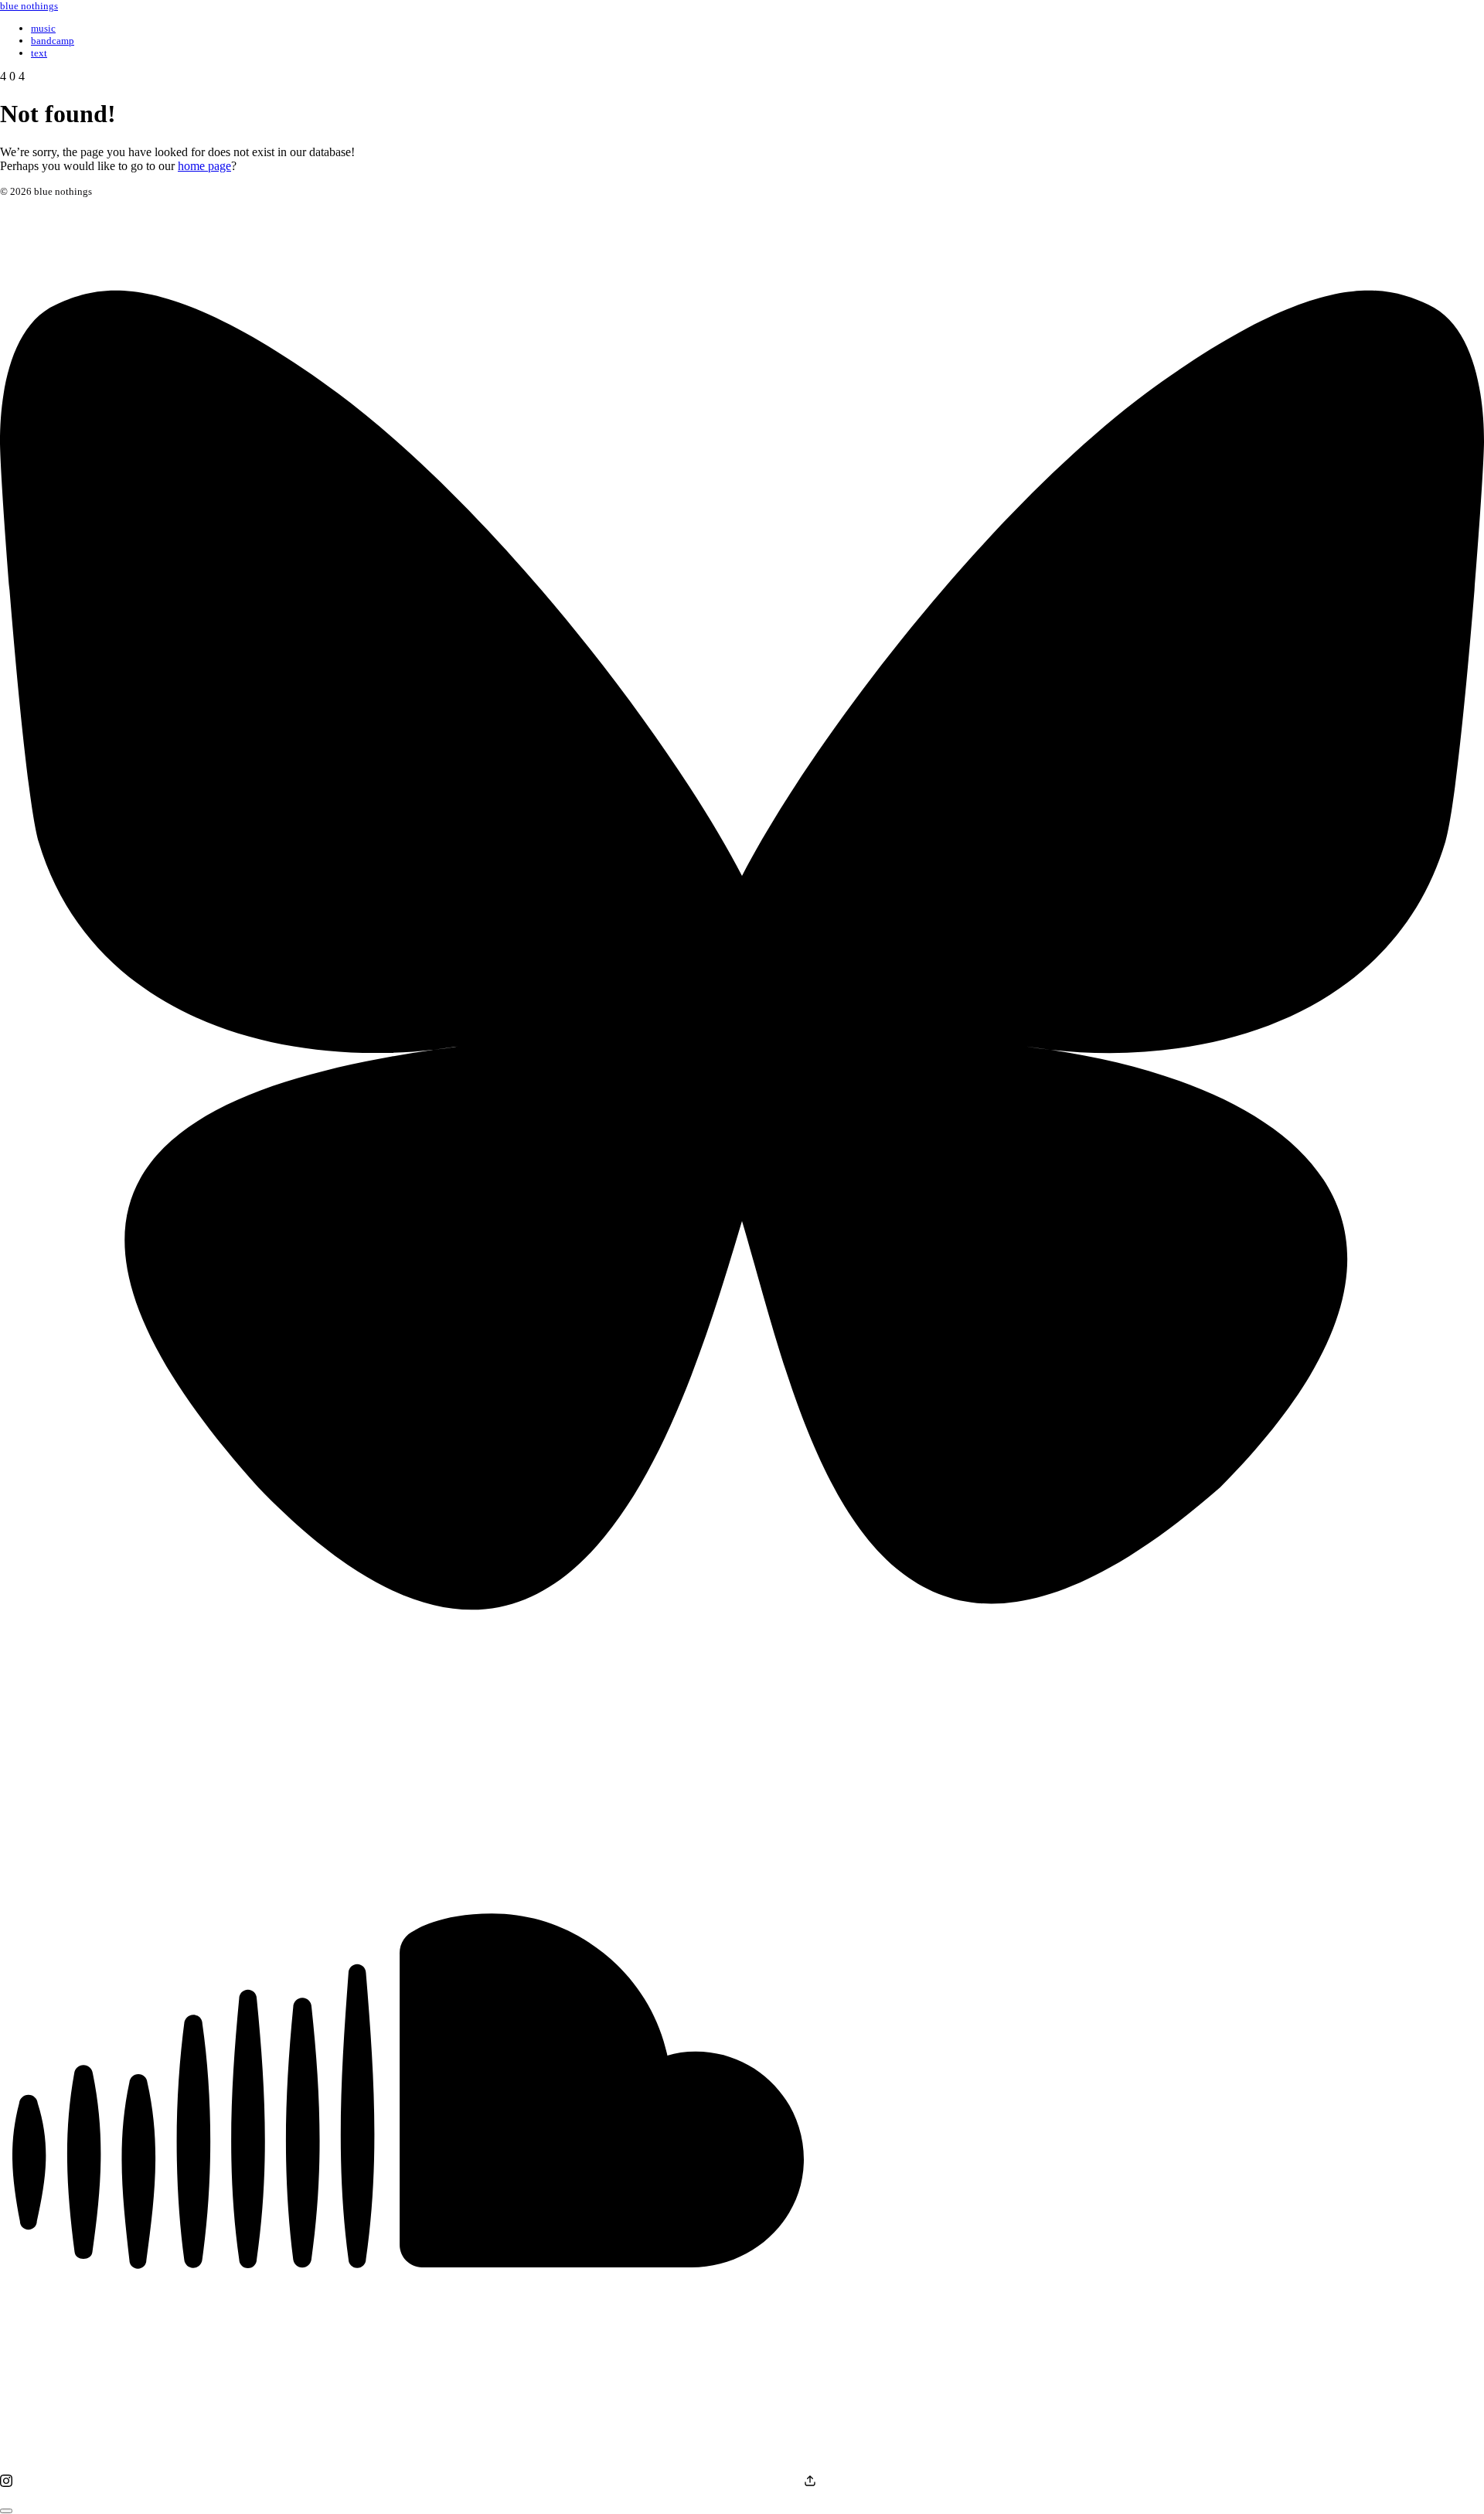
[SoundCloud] (408, 2483)
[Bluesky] (742, 1689)
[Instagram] (6, 2483)
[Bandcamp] (810, 2483)
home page (204, 166)
